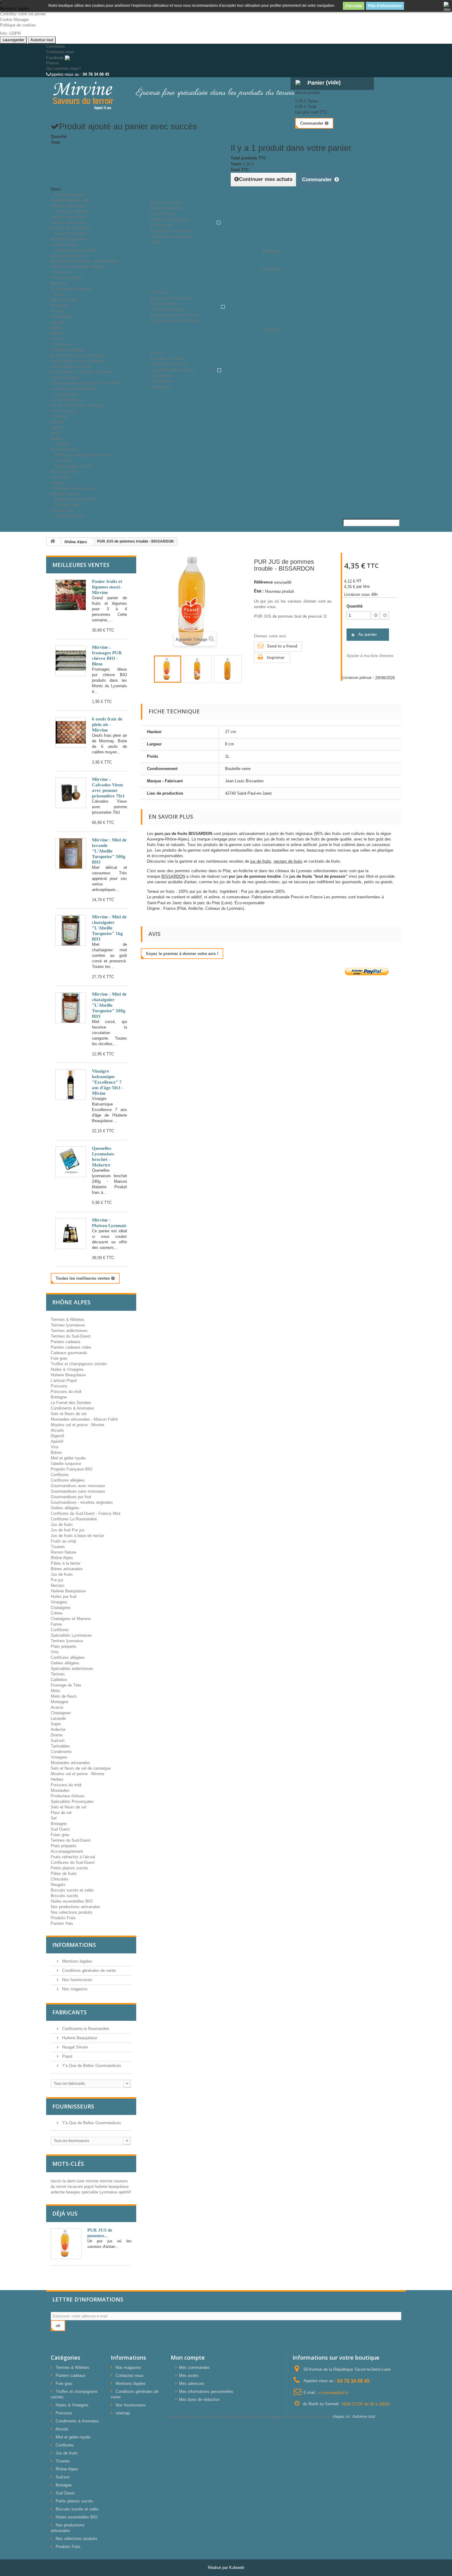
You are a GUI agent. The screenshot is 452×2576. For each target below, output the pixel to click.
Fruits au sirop (63, 1541)
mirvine (93, 2181)
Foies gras (60, 1835)
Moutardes (60, 1790)
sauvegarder (13, 40)
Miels (59, 294)
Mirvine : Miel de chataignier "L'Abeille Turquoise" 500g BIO (109, 1005)
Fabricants (69, 2012)
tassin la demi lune (68, 2181)
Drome (57, 1735)
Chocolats (60, 477)
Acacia (57, 311)
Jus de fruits (66, 394)
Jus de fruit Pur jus (68, 400)
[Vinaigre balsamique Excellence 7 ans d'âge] (71, 1085)
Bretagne (59, 283)
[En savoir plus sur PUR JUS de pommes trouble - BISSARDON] (66, 2244)
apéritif (125, 2192)
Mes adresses (192, 2383)
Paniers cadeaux (70, 195)
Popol (67, 2056)
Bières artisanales (67, 1569)
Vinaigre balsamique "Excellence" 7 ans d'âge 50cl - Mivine (107, 1082)
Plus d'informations (385, 6)
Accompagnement (67, 1851)
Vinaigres (59, 1602)
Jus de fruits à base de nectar (77, 405)
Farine (56, 1624)
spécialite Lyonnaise (100, 2192)
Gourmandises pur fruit (71, 366)
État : (259, 591)
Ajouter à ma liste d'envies (370, 656)
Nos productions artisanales (75, 1907)
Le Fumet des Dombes (71, 289)
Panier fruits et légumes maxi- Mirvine (107, 587)
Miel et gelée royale (68, 1458)
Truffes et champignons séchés (83, 455)
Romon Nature (63, 1552)
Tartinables (60, 1746)
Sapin (56, 328)
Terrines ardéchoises (69, 222)
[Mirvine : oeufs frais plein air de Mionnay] (71, 732)
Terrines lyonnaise (67, 1641)
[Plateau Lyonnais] (71, 1234)
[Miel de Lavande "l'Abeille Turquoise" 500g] (71, 853)
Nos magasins (74, 1989)
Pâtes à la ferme (65, 1563)
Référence (263, 582)
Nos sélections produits (72, 1912)
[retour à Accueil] (53, 542)
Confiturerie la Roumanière (85, 2029)
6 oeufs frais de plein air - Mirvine (107, 724)
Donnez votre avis (270, 636)
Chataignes (61, 1608)
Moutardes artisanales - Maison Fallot (84, 261)
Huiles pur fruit (64, 1597)
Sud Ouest (60, 1829)
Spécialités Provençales (72, 1802)
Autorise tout (42, 40)
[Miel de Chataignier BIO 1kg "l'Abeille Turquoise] (71, 930)
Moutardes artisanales (70, 1763)
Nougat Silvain (74, 2047)
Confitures (64, 344)
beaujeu (74, 2192)
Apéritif (57, 427)
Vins (55, 433)
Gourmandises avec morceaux (78, 355)
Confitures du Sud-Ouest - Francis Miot (86, 383)
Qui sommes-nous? (63, 68)
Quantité (355, 606)
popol (89, 2187)
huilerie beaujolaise (112, 2187)
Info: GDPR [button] (10, 33)
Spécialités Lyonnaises (71, 1635)
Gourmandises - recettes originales (82, 372)
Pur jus (57, 1580)
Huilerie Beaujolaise (68, 239)
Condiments (61, 1752)
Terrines (58, 1674)
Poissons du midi (66, 278)
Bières (56, 1453)
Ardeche (58, 333)
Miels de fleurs (64, 300)
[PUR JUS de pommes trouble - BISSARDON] (168, 669)
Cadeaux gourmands (69, 1353)
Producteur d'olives (68, 1796)
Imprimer (276, 658)
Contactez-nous (60, 52)
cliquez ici (341, 2416)
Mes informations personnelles (206, 2391)
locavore (76, 2187)
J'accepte (354, 6)
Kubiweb (237, 2568)
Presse (52, 63)
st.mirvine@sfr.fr (333, 2392)
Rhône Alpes (62, 1558)
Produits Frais (67, 505)
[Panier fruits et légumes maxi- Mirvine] (71, 595)
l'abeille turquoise (66, 1464)
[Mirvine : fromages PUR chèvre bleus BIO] (71, 661)
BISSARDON (173, 876)
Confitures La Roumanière (74, 1519)
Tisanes (62, 444)
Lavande (58, 322)
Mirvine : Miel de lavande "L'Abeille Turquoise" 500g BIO (109, 851)
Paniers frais (62, 1923)
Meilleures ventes (81, 565)
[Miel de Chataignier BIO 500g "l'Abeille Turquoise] (71, 1008)
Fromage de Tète (66, 1685)
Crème (57, 1613)
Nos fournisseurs (70, 516)
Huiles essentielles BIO (72, 1901)
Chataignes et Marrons (71, 1619)
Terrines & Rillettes (72, 211)
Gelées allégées (65, 377)
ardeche (58, 2192)
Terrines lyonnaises (68, 217)
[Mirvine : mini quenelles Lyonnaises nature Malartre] (71, 1162)
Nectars (58, 1585)
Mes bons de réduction (199, 2399)
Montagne (59, 305)
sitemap (123, 2413)
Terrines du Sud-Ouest (71, 1336)
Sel (54, 1818)
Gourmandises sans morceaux (78, 361)
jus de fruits (261, 861)
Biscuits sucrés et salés (76, 488)
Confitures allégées (68, 350)
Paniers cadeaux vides (71, 200)
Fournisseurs (73, 2106)
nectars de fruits (288, 861)
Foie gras (59, 1358)
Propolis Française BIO (71, 1469)
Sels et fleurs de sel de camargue (81, 1768)
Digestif (57, 422)
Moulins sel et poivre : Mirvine (77, 267)
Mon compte (188, 2357)
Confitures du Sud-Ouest (73, 1862)
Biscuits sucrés (65, 1896)
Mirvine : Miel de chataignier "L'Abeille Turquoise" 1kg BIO (109, 928)
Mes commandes (194, 2367)
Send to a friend (282, 646)
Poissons (63, 272)
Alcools (61, 416)
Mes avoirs (189, 2375)
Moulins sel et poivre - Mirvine (77, 1774)
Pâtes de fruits (64, 472)
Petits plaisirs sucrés (73, 466)
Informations (74, 1945)
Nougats (58, 1885)
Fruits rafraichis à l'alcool (73, 1857)
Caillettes (59, 1680)
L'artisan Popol (64, 1380)
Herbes (57, 1779)
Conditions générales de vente (88, 1970)
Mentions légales (77, 1961)
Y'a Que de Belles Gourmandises (91, 2066)
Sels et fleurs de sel (69, 256)
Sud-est (58, 1741)
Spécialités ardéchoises (72, 1669)
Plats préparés (64, 1646)
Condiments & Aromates (76, 250)
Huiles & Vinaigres (71, 233)
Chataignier (61, 317)
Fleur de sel (61, 1813)
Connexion (56, 46)
